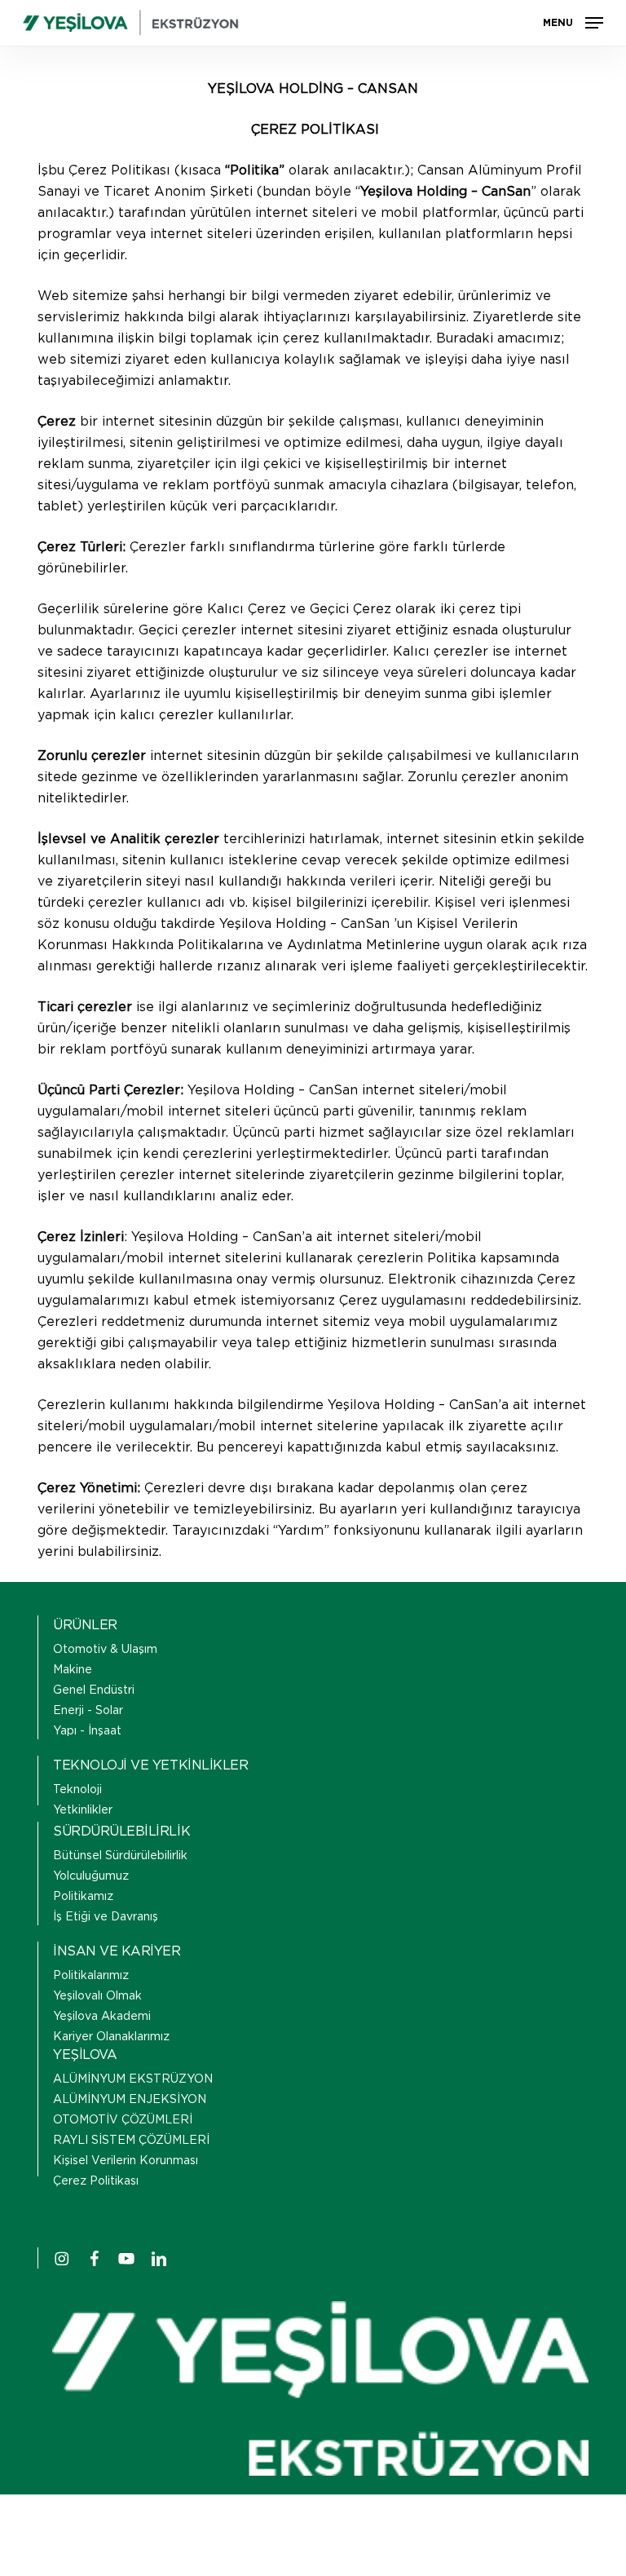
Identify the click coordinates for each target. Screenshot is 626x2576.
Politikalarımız (91, 1976)
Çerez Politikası (96, 2181)
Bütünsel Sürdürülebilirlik (120, 1856)
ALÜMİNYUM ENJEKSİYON (130, 2100)
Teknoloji (77, 1790)
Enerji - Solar (88, 1711)
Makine (73, 1670)
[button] (573, 23)
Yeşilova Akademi (102, 2017)
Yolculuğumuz (91, 1876)
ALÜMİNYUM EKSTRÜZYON (133, 2079)
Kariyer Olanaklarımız (111, 2037)
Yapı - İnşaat (87, 1731)
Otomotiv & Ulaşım (105, 1650)
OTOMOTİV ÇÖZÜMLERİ (123, 2120)
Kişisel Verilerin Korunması (126, 2161)
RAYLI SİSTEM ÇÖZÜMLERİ (131, 2141)
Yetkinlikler (83, 1810)
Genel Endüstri (94, 1690)
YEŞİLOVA (85, 2055)
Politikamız (83, 1897)
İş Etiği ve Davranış (106, 1917)
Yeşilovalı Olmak (97, 1996)
